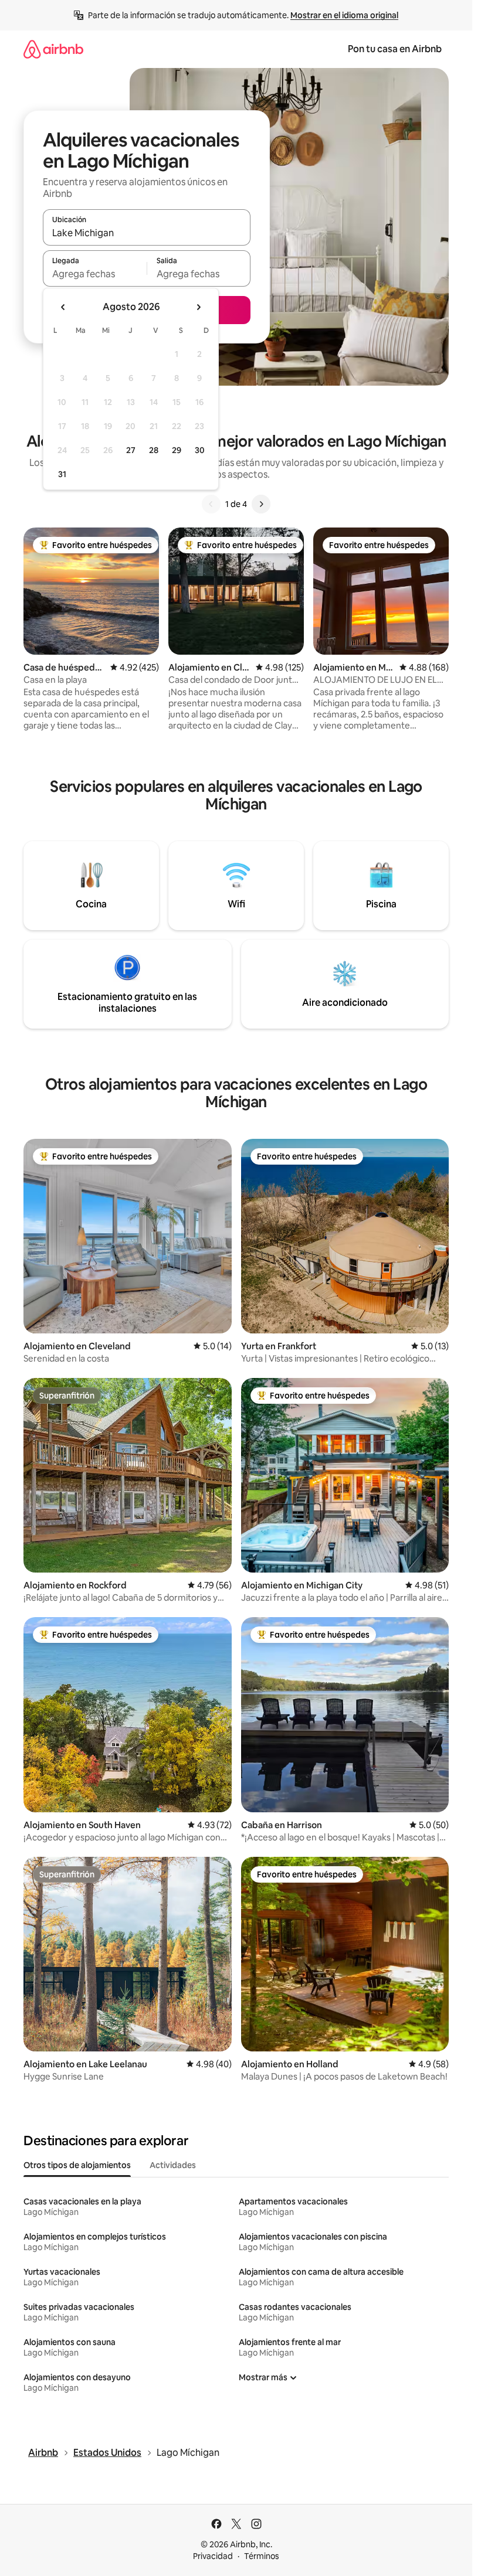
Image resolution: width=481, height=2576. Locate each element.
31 (62, 474)
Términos (262, 2556)
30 (200, 450)
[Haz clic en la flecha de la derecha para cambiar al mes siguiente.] (198, 307)
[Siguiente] (261, 504)
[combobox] (147, 233)
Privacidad (213, 2556)
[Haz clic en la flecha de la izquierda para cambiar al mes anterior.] (63, 307)
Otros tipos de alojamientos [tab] (77, 2165)
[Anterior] (211, 504)
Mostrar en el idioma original (344, 15)
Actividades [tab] (173, 2165)
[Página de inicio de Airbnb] (53, 49)
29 (177, 450)
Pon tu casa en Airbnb (395, 49)
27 (131, 450)
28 (154, 450)
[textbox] (95, 274)
